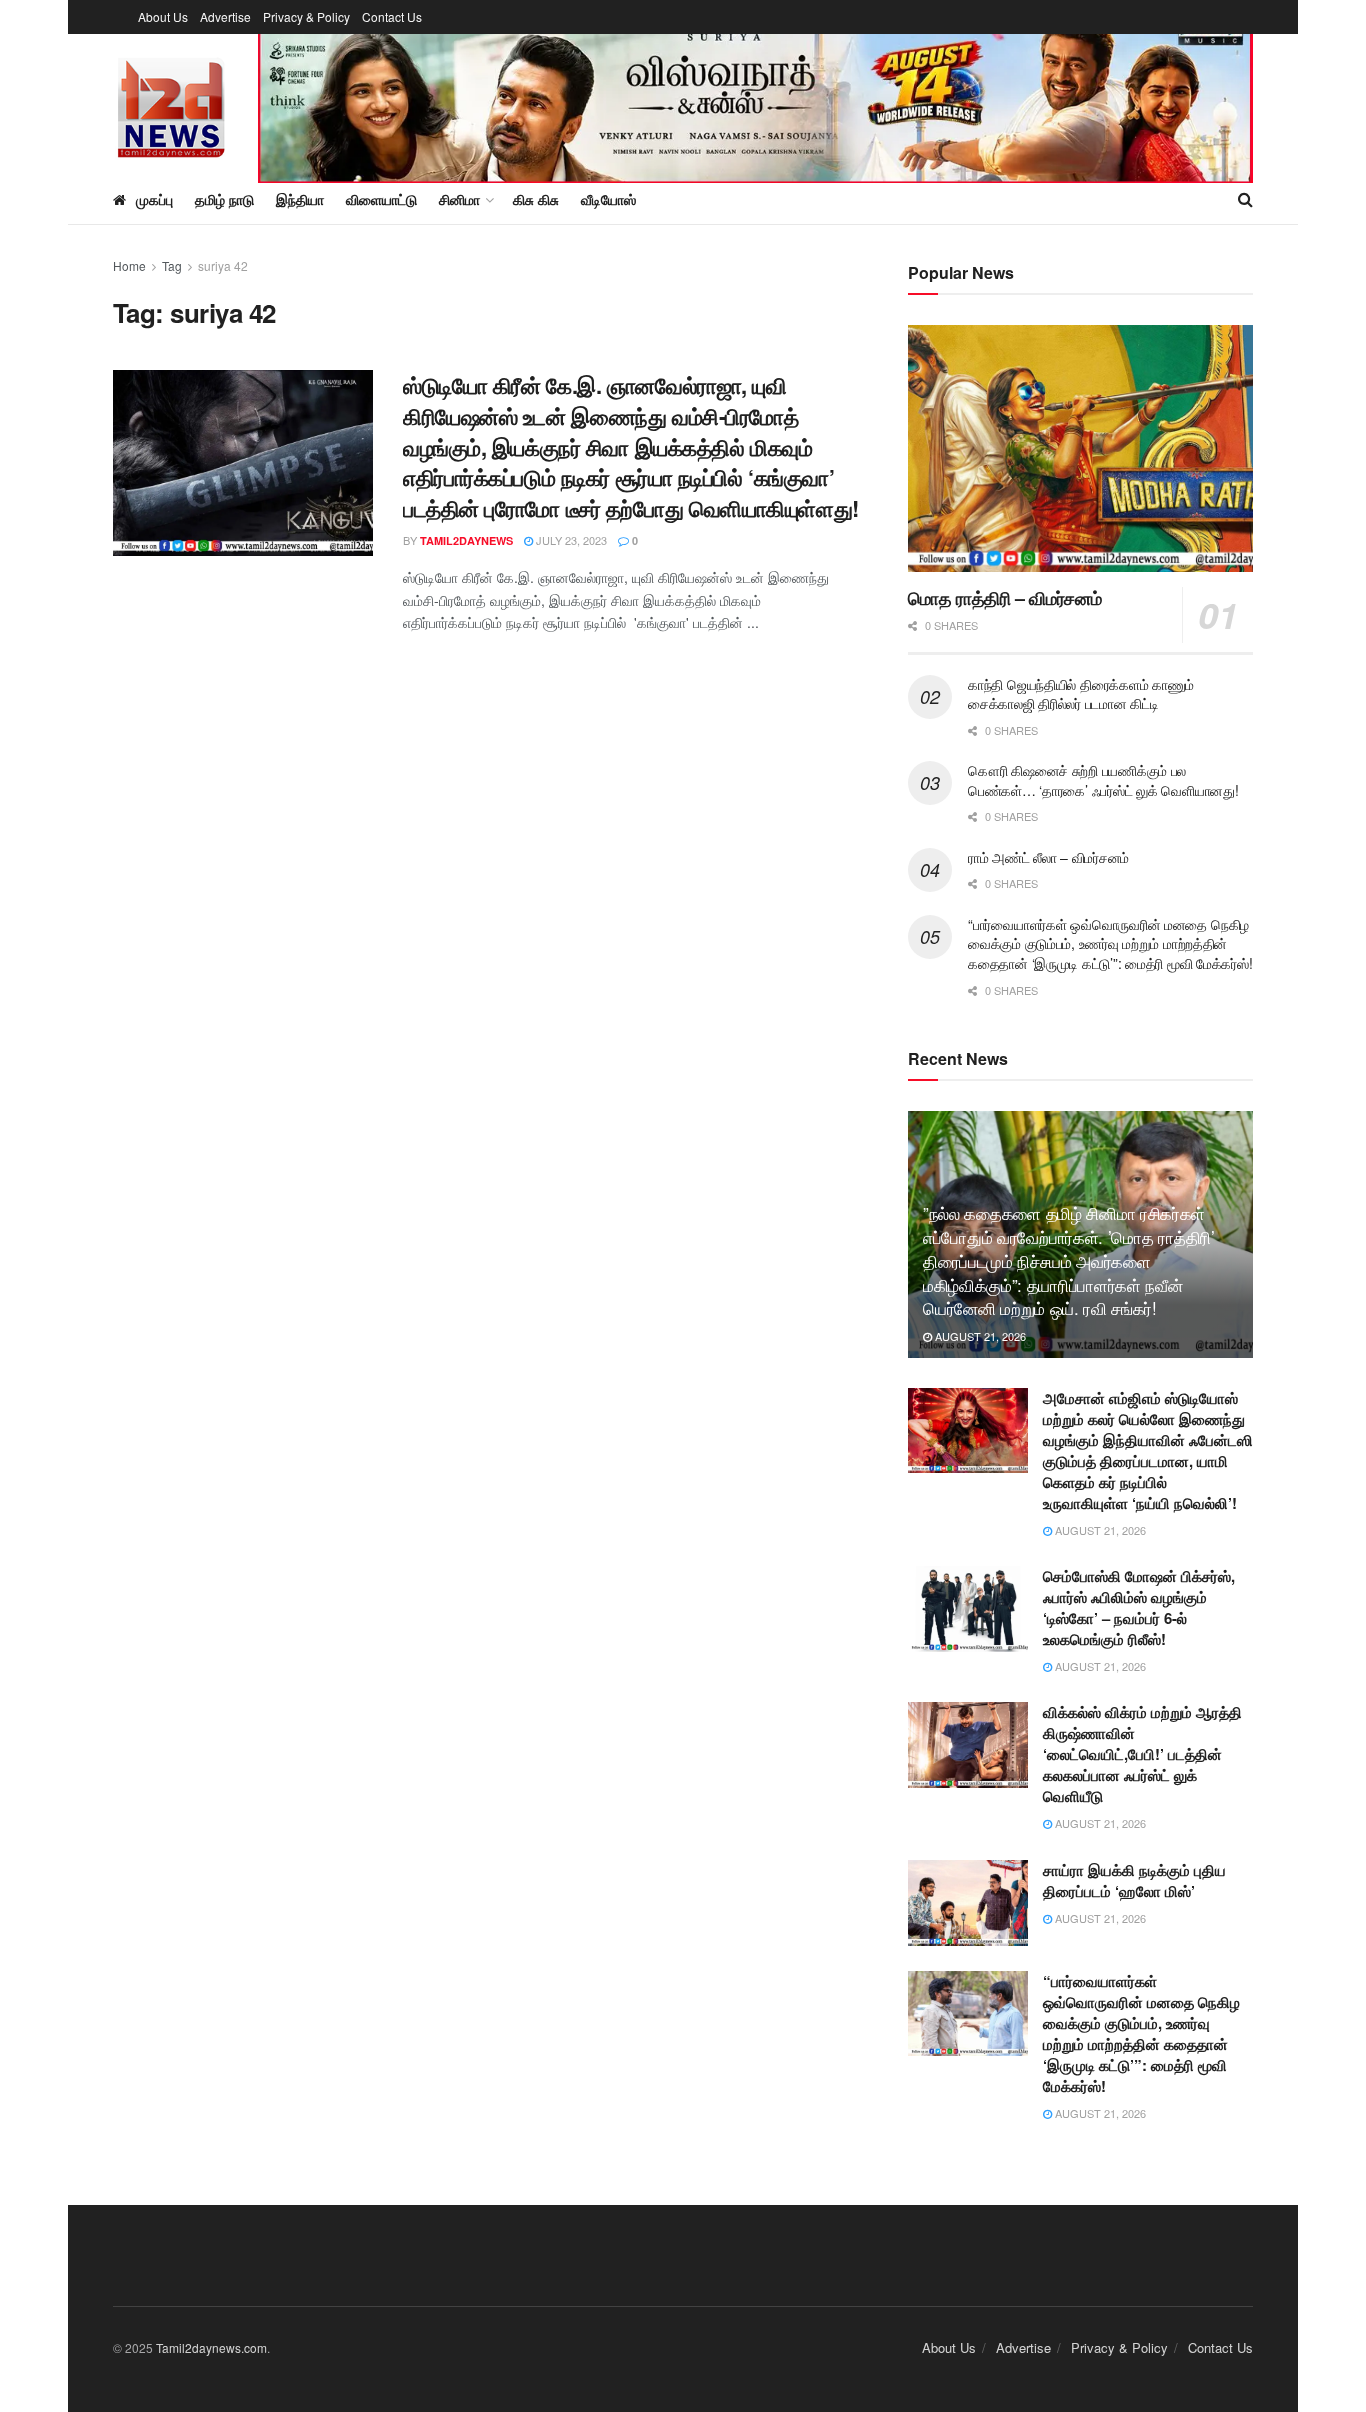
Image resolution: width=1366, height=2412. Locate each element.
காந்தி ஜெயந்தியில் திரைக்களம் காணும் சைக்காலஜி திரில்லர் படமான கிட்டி (1081, 694)
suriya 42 (223, 265)
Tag (172, 265)
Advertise (225, 16)
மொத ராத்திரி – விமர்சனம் (1004, 598)
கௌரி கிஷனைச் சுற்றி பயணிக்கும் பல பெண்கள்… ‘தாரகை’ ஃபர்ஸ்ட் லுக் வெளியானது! (1103, 780)
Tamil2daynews (466, 540)
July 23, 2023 (570, 540)
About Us (163, 16)
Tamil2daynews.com (211, 2347)
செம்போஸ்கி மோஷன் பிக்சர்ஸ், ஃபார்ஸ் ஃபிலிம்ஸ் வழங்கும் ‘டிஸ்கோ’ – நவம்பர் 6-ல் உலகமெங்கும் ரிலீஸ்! (1139, 1607)
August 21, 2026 (979, 1336)
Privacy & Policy (306, 16)
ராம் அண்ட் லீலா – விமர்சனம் (1048, 857)
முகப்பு (154, 199)
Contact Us (392, 16)
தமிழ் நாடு (224, 199)
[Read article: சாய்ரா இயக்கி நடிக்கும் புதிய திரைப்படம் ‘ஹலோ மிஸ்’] (968, 1903)
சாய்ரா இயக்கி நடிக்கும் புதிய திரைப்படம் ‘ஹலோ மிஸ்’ (1134, 1880)
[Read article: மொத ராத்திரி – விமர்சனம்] (1080, 448)
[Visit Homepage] (171, 104)
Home (129, 265)
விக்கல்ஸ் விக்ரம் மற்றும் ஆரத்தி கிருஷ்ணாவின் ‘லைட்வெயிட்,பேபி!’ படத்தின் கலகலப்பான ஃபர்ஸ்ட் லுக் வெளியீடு (1142, 1754)
